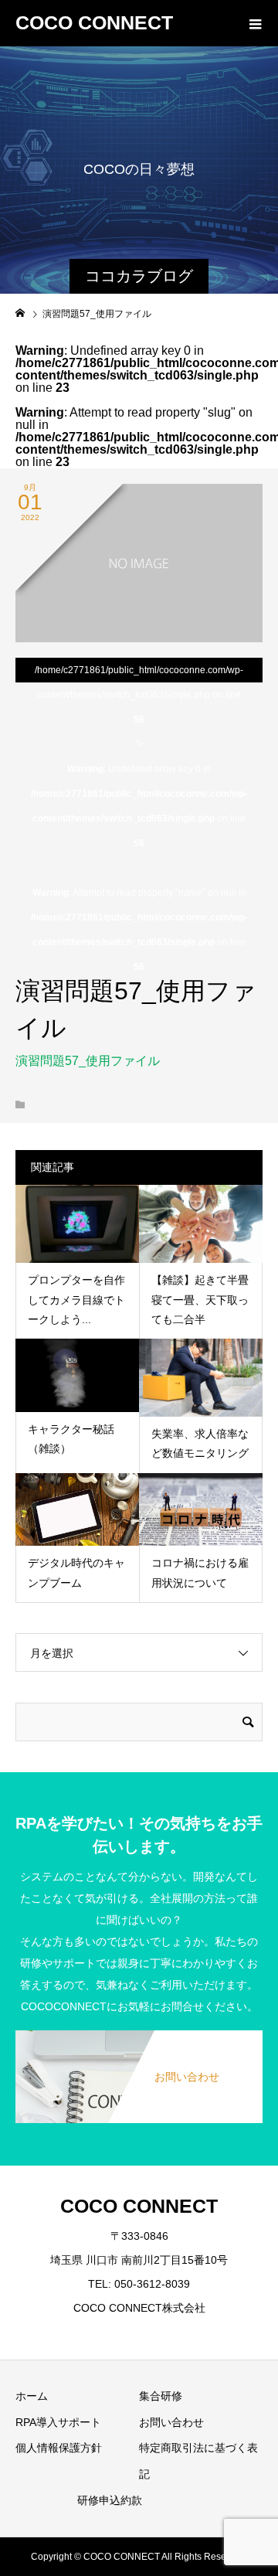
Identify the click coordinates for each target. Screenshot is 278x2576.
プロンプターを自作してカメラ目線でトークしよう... (76, 1299)
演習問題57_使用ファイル (88, 1061)
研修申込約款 (110, 2500)
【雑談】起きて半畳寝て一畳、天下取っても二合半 (200, 1299)
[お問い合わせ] (139, 2040)
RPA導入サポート (58, 2422)
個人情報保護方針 (59, 2448)
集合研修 (161, 2396)
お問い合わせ (171, 2422)
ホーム (32, 2396)
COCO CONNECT (94, 22)
